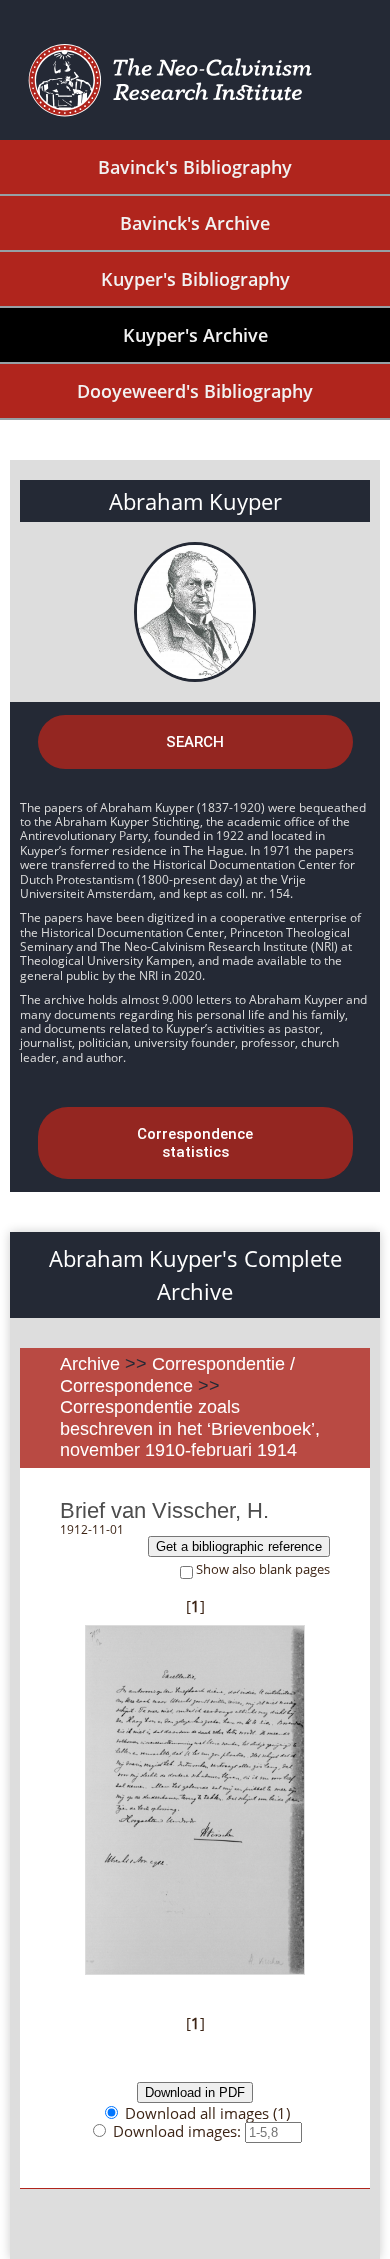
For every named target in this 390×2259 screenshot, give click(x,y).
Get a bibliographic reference (239, 1546)
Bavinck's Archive (195, 223)
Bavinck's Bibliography (195, 167)
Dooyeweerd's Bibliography (195, 391)
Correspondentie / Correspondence (177, 1375)
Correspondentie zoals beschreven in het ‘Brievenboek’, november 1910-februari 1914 (190, 1428)
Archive (90, 1364)
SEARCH (195, 742)
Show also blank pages (263, 1569)
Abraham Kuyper (195, 501)
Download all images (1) (207, 2113)
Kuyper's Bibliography (195, 279)
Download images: (179, 2131)
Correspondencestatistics (195, 1143)
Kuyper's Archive (195, 335)
